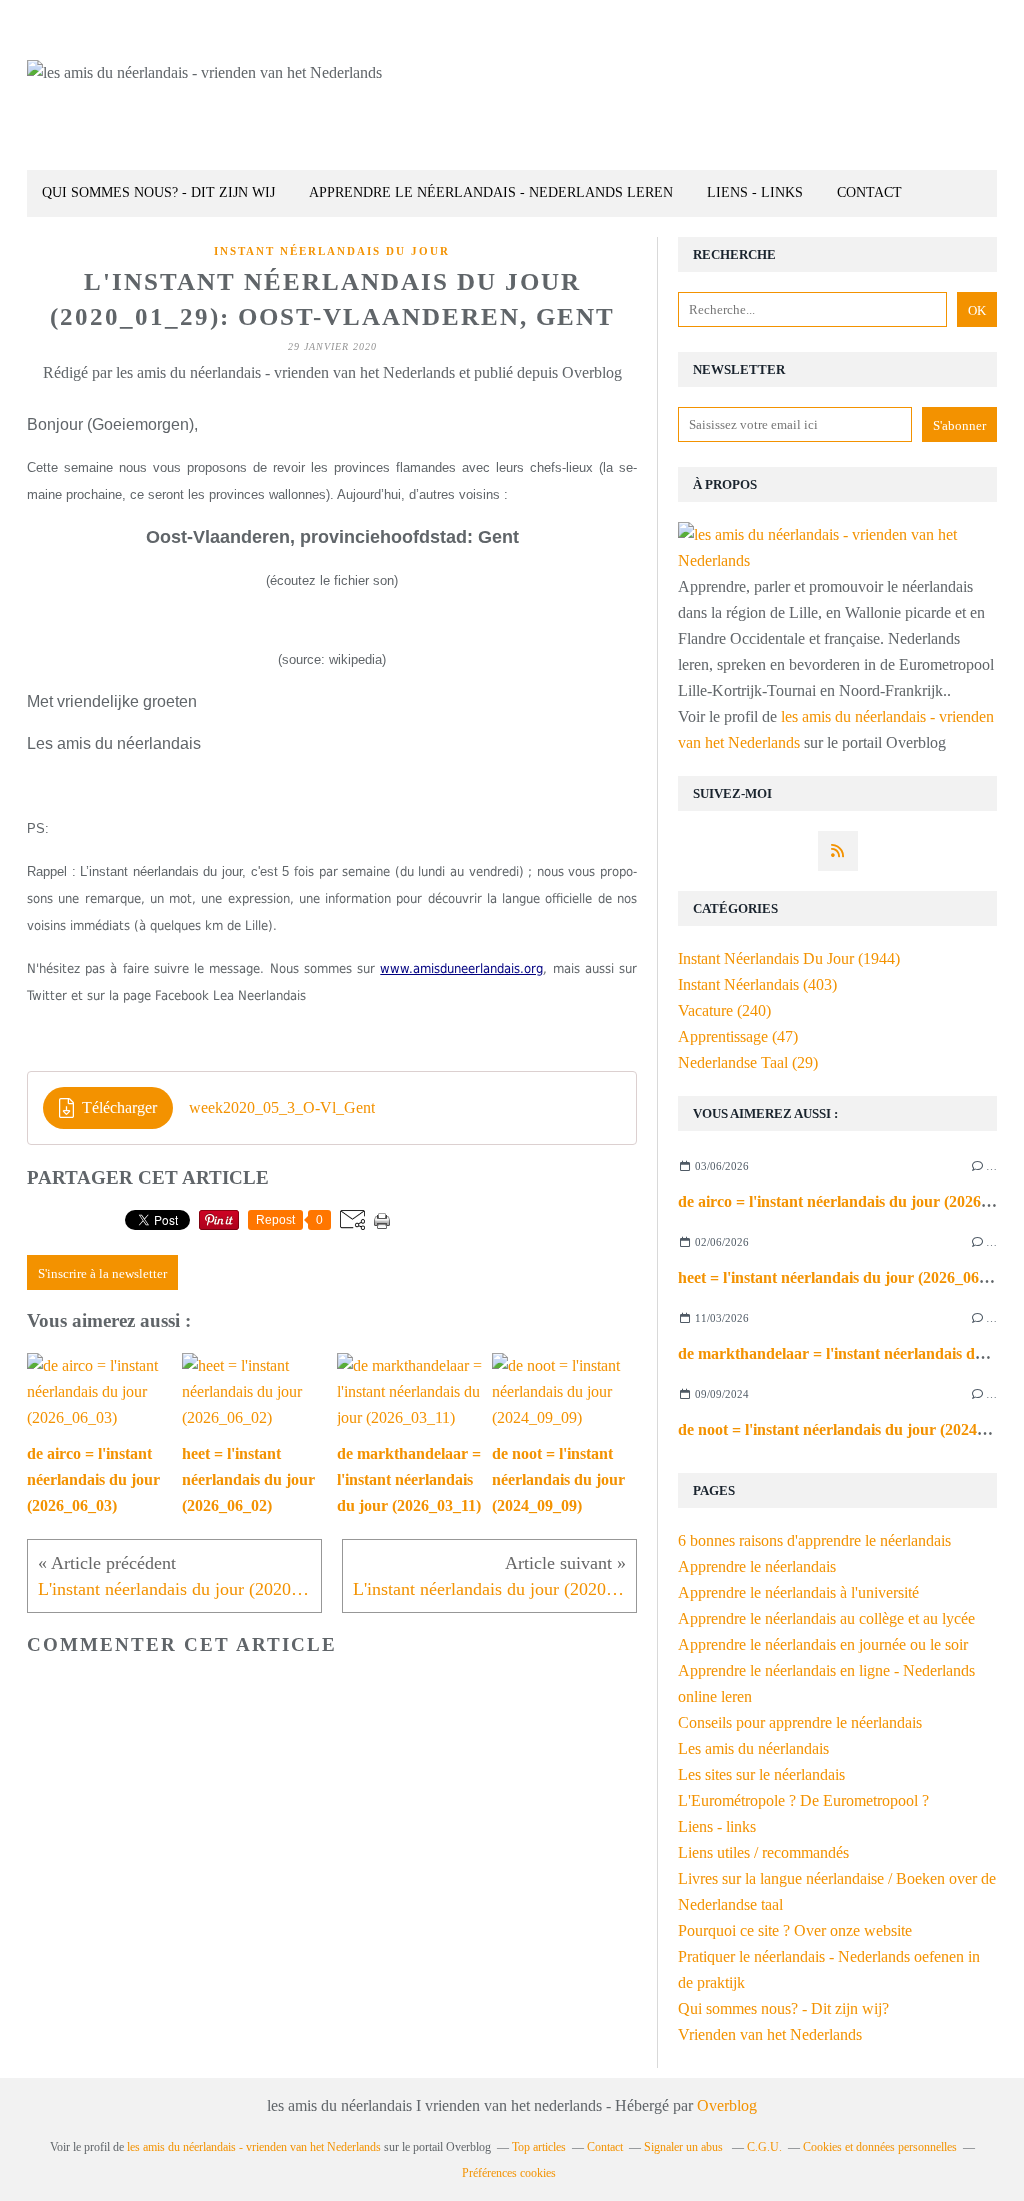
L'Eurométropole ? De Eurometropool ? (803, 1800)
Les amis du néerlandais (753, 1748)
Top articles (539, 2147)
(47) (738, 1036)
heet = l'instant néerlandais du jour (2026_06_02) (843, 1277)
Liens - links (717, 1826)
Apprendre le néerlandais (757, 1566)
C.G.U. (764, 2147)
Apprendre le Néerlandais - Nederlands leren (491, 192)
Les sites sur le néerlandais (761, 1774)
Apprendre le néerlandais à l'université (798, 1592)
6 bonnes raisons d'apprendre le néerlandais (814, 1540)
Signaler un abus (685, 2147)
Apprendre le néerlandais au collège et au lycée (826, 1618)
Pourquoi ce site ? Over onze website (795, 1930)
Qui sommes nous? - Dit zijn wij (158, 192)
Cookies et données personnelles (880, 2147)
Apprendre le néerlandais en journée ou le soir (823, 1644)
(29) (748, 1062)
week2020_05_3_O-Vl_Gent (282, 1107)
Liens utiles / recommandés (763, 1852)
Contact (869, 192)
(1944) (789, 958)
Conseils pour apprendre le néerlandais (800, 1722)
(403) (757, 984)
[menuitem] (158, 193)
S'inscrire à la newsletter (102, 1273)
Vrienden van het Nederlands (770, 2034)
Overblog (727, 2105)
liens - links (755, 192)
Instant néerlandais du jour (332, 251)
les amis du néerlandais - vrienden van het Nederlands (254, 2147)
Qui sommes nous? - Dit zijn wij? (783, 2008)
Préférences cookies (509, 2173)
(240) (724, 1010)
